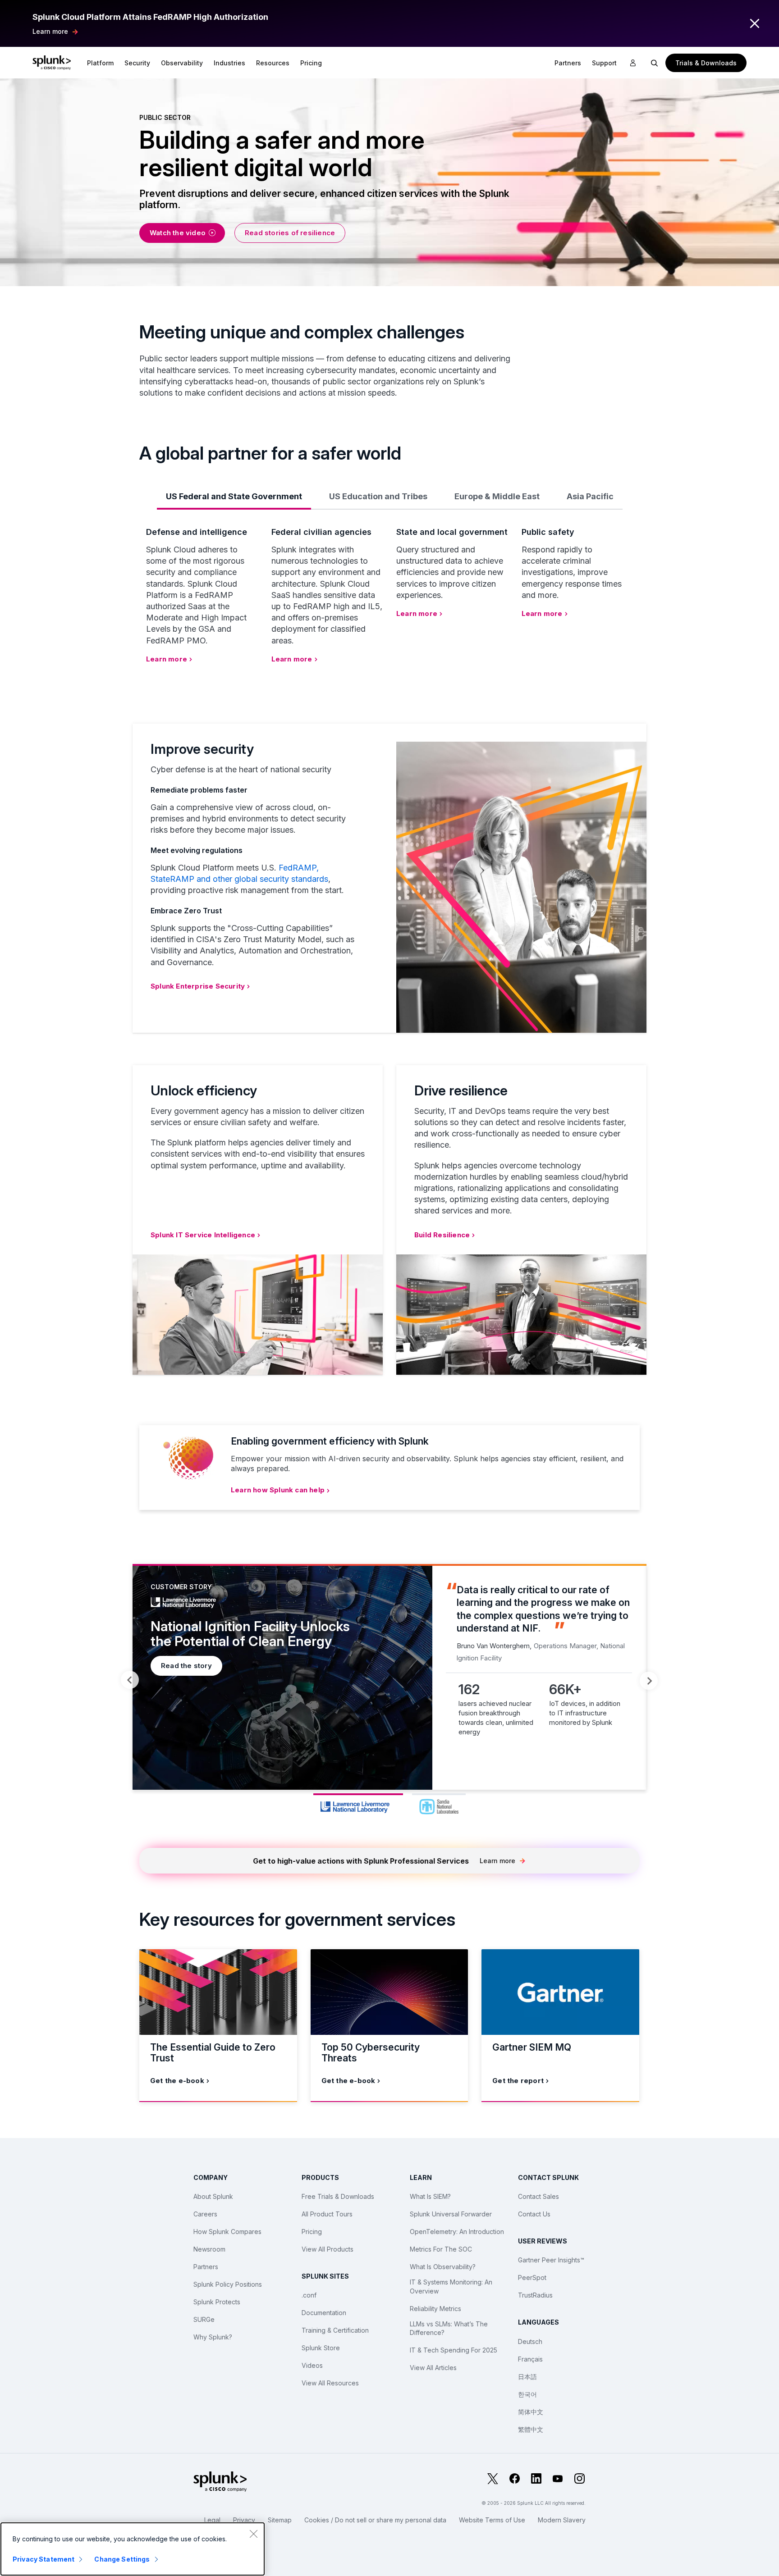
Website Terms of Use (492, 2520)
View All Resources (330, 2383)
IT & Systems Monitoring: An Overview (451, 2286)
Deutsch (530, 2341)
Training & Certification (335, 2330)
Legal (212, 2520)
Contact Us (534, 2214)
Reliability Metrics (435, 2309)
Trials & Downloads (706, 63)
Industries (229, 63)
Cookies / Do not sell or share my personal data (375, 2520)
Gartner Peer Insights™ (551, 2260)
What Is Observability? (443, 2267)
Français (530, 2359)
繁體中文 (531, 2429)
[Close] (253, 2534)
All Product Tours (327, 2214)
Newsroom (209, 2249)
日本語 (527, 2377)
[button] (100, 63)
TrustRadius (535, 2295)
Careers (205, 2214)
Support (604, 63)
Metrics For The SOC (441, 2249)
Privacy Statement (44, 2559)
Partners (206, 2267)
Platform (100, 63)
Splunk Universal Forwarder (451, 2214)
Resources (273, 63)
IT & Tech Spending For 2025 (454, 2350)
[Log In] (633, 63)
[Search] (655, 63)
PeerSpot (532, 2277)
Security (137, 63)
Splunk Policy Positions (228, 2284)
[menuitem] (100, 63)
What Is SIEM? (430, 2196)
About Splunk (213, 2196)
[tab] (234, 496)
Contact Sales (538, 2196)
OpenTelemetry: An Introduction (457, 2232)
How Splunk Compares (227, 2232)
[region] (133, 2549)
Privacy (244, 2520)
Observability (182, 63)
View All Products (328, 2249)
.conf (309, 2295)
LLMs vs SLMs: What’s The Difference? (449, 2328)
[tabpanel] (389, 1677)
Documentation (324, 2313)
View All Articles (433, 2368)
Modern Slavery (562, 2520)
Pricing (312, 2232)
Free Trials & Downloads (338, 2196)
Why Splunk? (213, 2337)
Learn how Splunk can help (278, 1490)
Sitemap (280, 2520)
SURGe (204, 2319)
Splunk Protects (217, 2302)
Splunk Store (321, 2348)
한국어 (527, 2394)
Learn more (50, 31)
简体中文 (531, 2412)
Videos (312, 2365)
